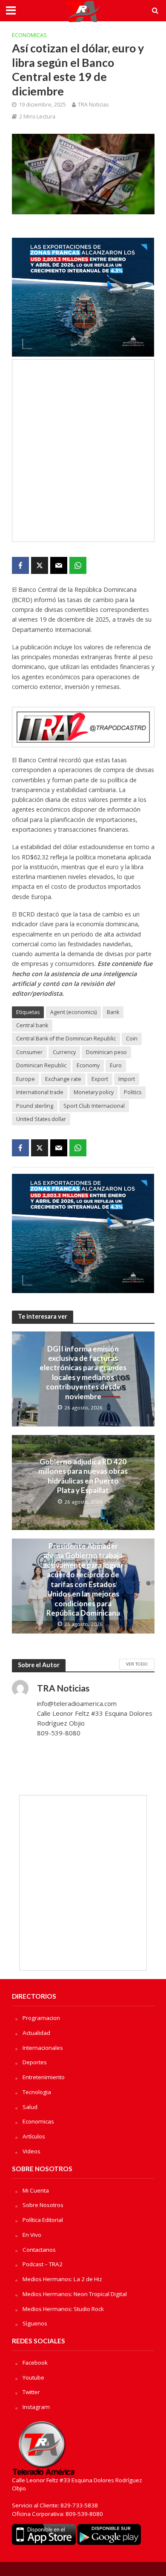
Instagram (36, 2407)
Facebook (35, 2363)
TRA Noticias (93, 105)
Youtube (33, 2377)
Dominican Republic (41, 1065)
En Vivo (32, 2235)
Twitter (31, 2392)
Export (100, 1079)
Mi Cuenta (36, 2190)
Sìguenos (35, 2323)
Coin (132, 1039)
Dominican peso (106, 1052)
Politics (133, 1092)
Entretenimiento (44, 2077)
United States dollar (41, 1119)
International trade (40, 1092)
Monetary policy (94, 1092)
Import (127, 1079)
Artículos (34, 2136)
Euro (116, 1065)
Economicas (29, 35)
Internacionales (43, 2048)
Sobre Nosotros (43, 2205)
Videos (31, 2151)
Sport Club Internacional (94, 1106)
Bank (113, 1012)
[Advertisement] (83, 451)
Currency (64, 1052)
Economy (88, 1065)
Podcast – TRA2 (43, 2264)
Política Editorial (43, 2220)
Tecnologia (37, 2092)
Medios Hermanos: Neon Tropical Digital (75, 2294)
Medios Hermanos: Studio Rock (63, 2309)
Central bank (32, 1025)
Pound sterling (35, 1106)
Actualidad (36, 2033)
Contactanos (39, 2250)
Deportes (35, 2062)
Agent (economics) (73, 1012)
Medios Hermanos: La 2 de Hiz (62, 2279)
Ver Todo (137, 1664)
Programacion (41, 2018)
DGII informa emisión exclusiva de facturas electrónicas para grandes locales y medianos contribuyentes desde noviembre (83, 1373)
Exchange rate (63, 1079)
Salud (30, 2107)
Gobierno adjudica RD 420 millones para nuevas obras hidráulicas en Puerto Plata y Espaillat (83, 1476)
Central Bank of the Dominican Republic (66, 1039)
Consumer (29, 1052)
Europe (26, 1079)
